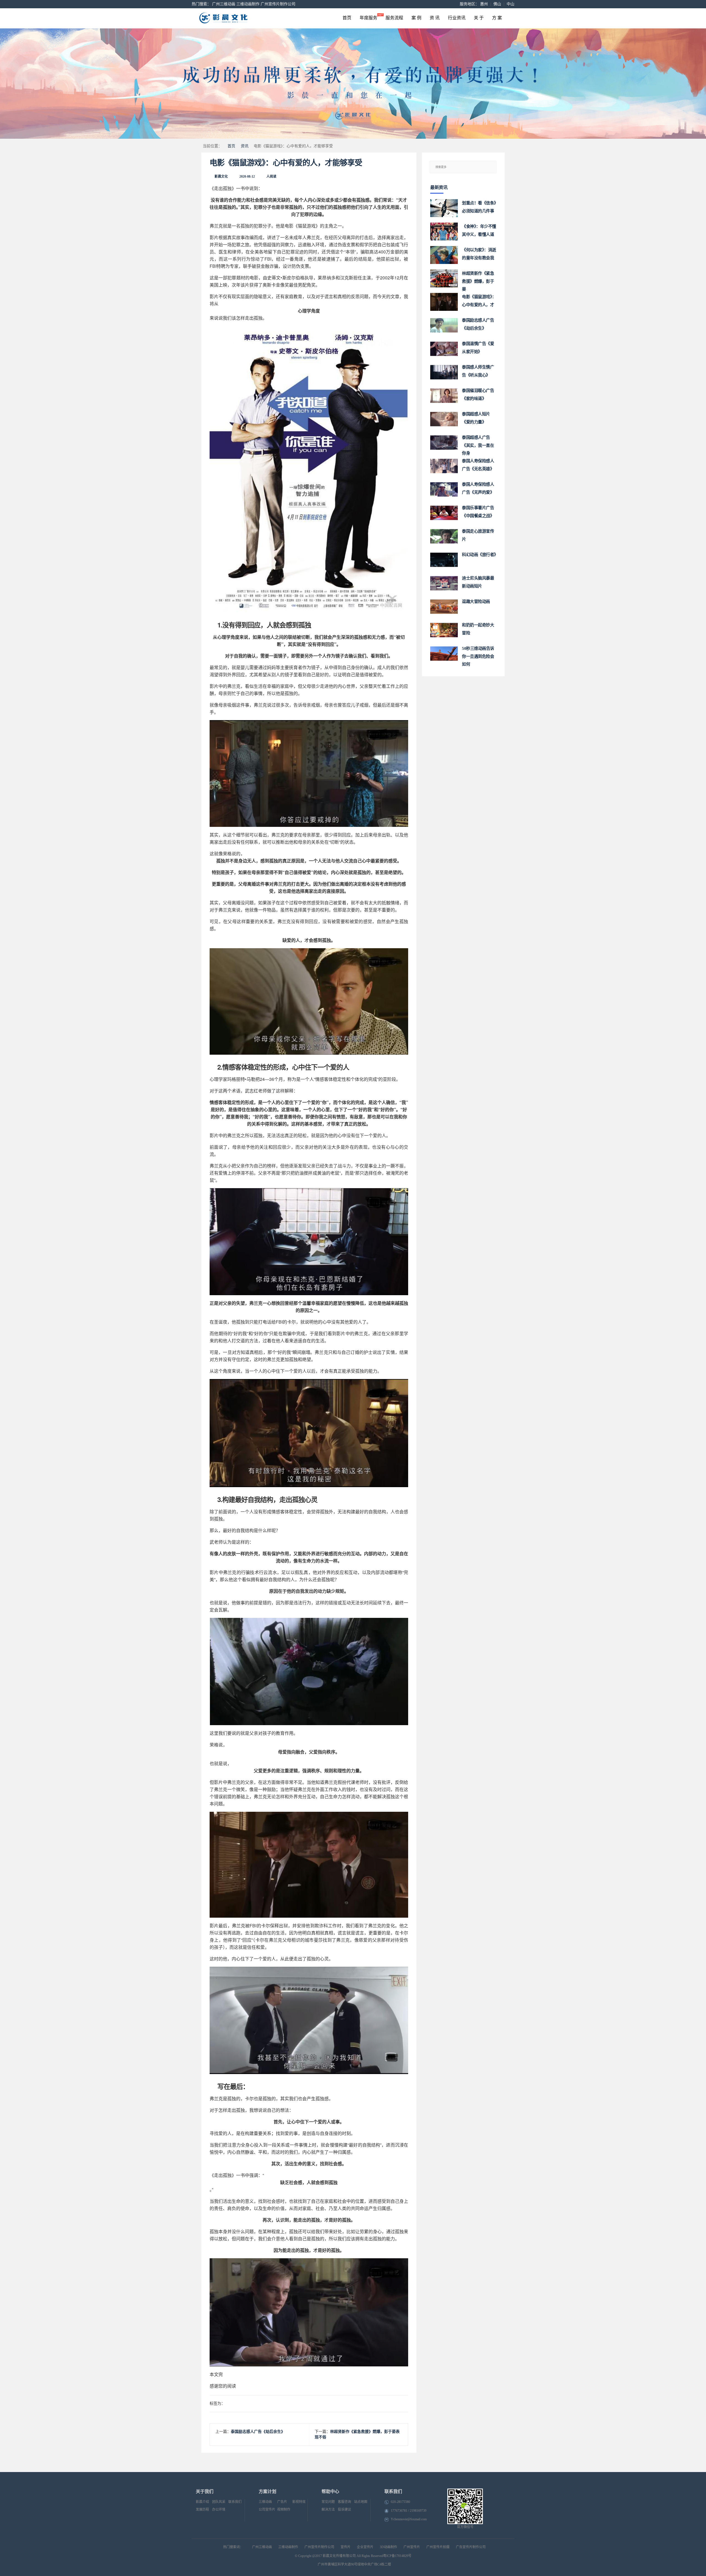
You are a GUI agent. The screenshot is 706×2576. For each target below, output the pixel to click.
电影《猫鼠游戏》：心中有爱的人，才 (479, 301)
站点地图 (361, 2502)
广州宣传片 (412, 2547)
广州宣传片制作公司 (278, 4)
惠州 (484, 4)
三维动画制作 (248, 4)
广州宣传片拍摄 (438, 2547)
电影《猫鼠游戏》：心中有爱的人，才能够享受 (286, 163)
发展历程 (202, 2510)
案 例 (416, 18)
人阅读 (271, 177)
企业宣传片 (365, 2547)
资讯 (245, 146)
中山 (510, 4)
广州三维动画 (224, 4)
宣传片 (346, 2547)
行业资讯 (457, 18)
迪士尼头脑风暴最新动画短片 (478, 582)
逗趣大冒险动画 (476, 602)
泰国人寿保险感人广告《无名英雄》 (478, 465)
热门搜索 (199, 4)
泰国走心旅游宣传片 (478, 535)
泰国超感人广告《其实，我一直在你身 (478, 443)
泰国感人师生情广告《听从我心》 (478, 371)
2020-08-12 (247, 177)
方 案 (497, 18)
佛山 (497, 4)
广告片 (282, 2502)
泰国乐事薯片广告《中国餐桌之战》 (478, 512)
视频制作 (284, 2510)
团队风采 (219, 2502)
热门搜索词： (233, 2547)
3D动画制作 (388, 2547)
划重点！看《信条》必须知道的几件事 (479, 207)
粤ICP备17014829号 (397, 2556)
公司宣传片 (267, 2510)
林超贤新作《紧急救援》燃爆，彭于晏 (478, 279)
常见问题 (328, 2502)
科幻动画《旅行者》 (479, 555)
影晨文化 (221, 177)
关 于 (479, 18)
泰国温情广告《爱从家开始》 (478, 348)
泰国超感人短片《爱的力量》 (476, 418)
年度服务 (368, 18)
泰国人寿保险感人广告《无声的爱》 (478, 488)
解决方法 (328, 2510)
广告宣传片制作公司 (471, 2547)
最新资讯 (439, 187)
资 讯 (435, 18)
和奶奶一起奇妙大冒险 (478, 629)
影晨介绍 (202, 2502)
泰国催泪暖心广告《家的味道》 (478, 395)
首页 (347, 18)
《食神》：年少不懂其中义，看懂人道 (479, 230)
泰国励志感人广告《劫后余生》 (258, 2432)
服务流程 (394, 18)
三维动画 (265, 2502)
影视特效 (299, 2502)
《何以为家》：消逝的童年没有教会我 (479, 254)
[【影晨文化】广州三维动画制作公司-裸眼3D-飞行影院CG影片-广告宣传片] (246, 18)
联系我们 (235, 2502)
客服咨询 (344, 2502)
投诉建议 (344, 2510)
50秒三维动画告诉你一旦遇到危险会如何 (478, 654)
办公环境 (219, 2510)
